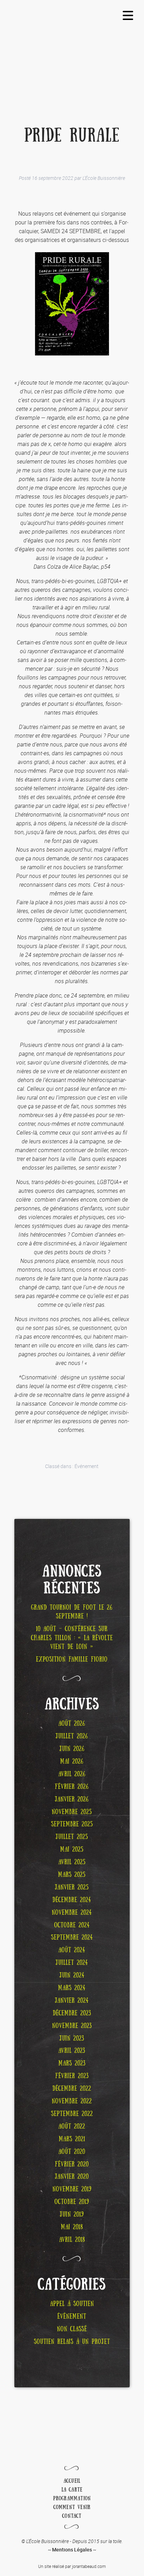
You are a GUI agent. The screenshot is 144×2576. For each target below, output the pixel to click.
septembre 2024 (72, 1938)
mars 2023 (72, 2063)
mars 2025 (72, 1875)
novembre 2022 (72, 2101)
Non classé (72, 2329)
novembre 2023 (72, 2026)
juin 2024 (72, 1975)
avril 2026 (72, 1774)
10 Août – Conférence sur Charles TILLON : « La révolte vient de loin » (72, 1638)
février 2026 (72, 1787)
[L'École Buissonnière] (72, 41)
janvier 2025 (72, 1887)
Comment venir (72, 2507)
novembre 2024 (72, 1913)
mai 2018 (72, 2227)
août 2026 (72, 1724)
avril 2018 (72, 2240)
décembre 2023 (72, 2013)
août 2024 (72, 1950)
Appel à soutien (72, 2304)
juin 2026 (72, 1749)
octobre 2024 (72, 1925)
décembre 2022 (72, 2089)
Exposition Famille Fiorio (72, 1659)
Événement (87, 1466)
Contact (72, 2516)
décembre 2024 (72, 1900)
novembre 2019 (72, 2189)
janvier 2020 (72, 2177)
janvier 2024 (72, 2001)
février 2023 (72, 2076)
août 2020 (72, 2152)
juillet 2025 (72, 1837)
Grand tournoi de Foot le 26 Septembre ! (72, 1612)
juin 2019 (72, 2215)
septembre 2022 (72, 2114)
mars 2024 (72, 1988)
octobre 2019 (72, 2202)
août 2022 (72, 2127)
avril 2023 (72, 2051)
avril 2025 (72, 1862)
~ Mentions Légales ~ (72, 2550)
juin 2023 (72, 2039)
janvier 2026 (72, 1799)
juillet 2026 (72, 1736)
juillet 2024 (72, 1963)
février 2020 (72, 2164)
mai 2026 (72, 1762)
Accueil (72, 2481)
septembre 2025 (72, 1824)
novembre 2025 (72, 1812)
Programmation (72, 2499)
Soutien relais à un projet (72, 2342)
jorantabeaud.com (89, 2566)
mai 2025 (72, 1850)
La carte (72, 2490)
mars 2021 (72, 2139)
